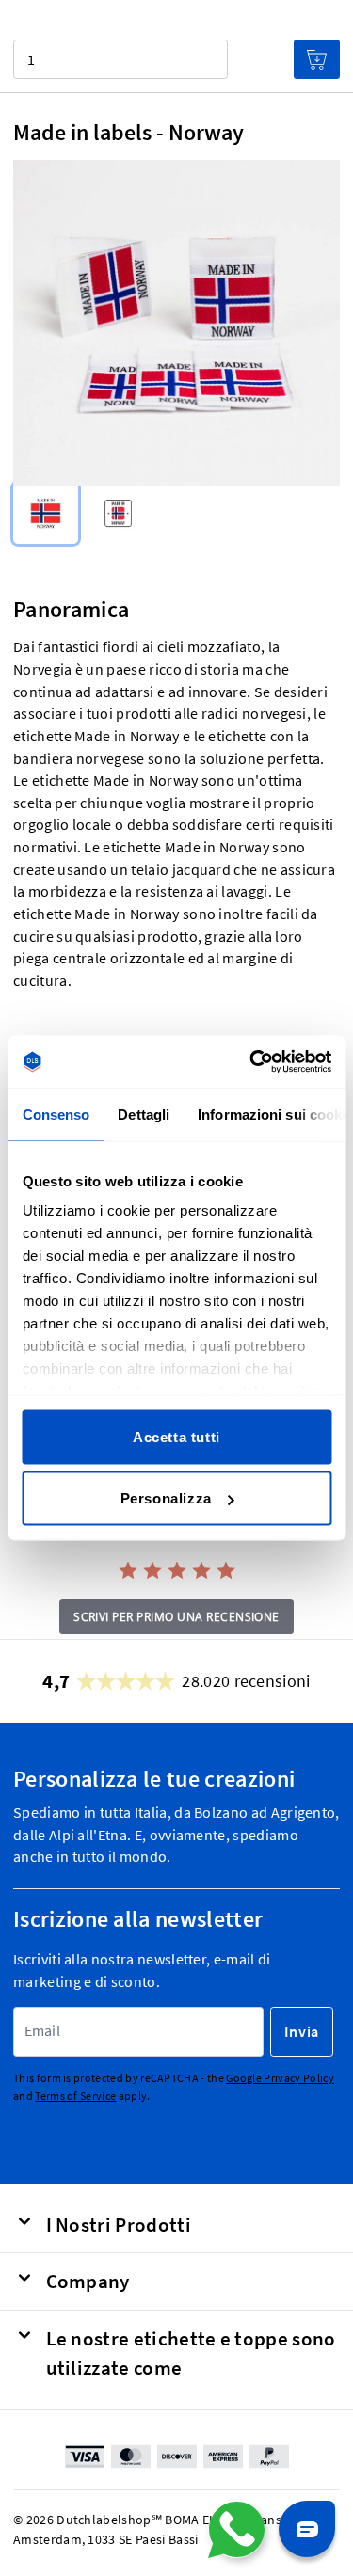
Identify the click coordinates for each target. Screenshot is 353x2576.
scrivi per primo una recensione (176, 1617)
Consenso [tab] (56, 1113)
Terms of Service (75, 2096)
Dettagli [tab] (144, 1113)
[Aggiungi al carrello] (317, 59)
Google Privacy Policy (280, 2079)
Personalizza (166, 1498)
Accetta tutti (176, 1436)
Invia (302, 2032)
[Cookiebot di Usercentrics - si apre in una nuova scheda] (251, 1062)
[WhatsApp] (236, 2530)
